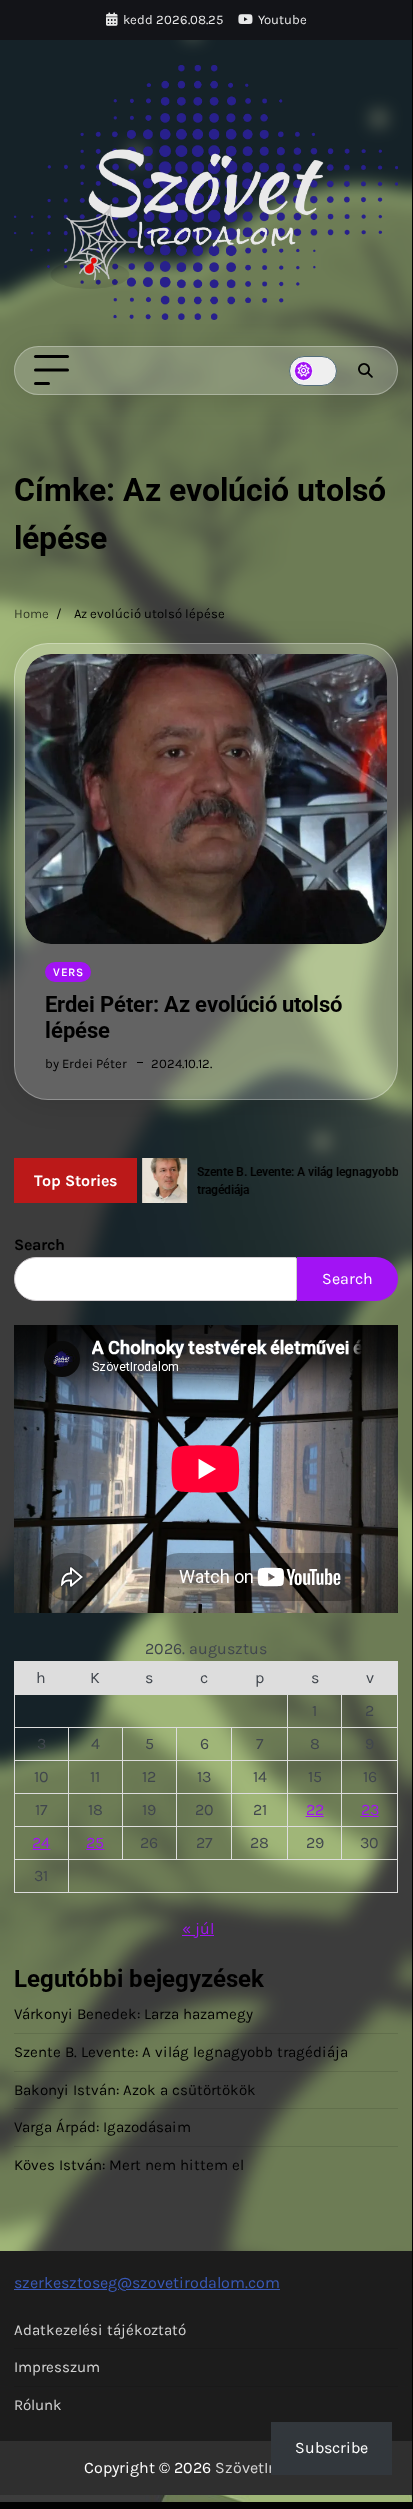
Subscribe (331, 2447)
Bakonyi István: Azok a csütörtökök (135, 2090)
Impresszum (57, 2367)
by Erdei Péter (86, 1063)
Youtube (282, 19)
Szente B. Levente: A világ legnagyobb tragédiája (181, 2052)
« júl (198, 1928)
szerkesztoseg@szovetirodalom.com (147, 2282)
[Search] (365, 371)
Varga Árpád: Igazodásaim (102, 2127)
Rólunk (38, 2405)
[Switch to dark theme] (313, 371)
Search (39, 1244)
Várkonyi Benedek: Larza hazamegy (133, 2014)
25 (95, 1842)
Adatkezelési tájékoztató (100, 2330)
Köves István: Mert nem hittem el (129, 2165)
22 (315, 1809)
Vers (68, 972)
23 (370, 1809)
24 (41, 1842)
